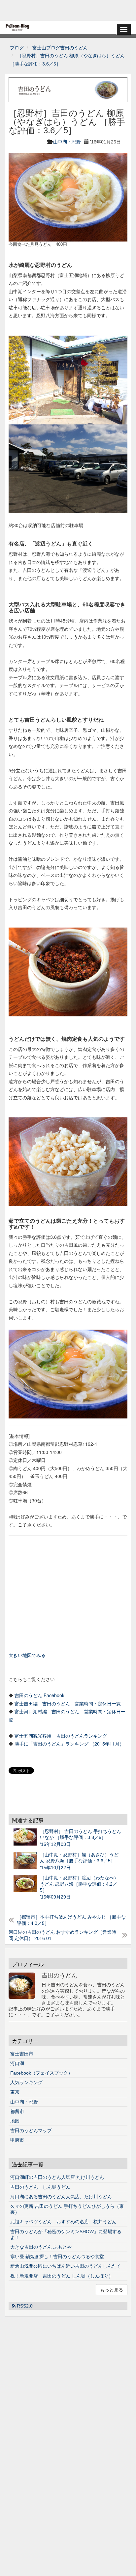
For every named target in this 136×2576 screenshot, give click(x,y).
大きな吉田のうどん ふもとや (41, 2247)
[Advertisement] (68, 10)
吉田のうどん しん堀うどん (40, 2187)
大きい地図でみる (27, 1655)
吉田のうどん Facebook (39, 1695)
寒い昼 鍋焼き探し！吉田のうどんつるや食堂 (57, 2257)
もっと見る (112, 2290)
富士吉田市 (22, 2054)
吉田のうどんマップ (31, 2130)
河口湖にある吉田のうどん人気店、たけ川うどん (61, 2197)
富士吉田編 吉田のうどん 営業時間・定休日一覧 (68, 1703)
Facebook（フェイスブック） (41, 2073)
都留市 (17, 2111)
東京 (15, 2092)
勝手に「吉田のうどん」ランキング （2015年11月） (69, 1744)
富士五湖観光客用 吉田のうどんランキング (61, 1736)
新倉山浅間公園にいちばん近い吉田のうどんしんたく (66, 2266)
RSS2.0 (24, 2306)
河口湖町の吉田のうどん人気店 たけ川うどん (57, 2177)
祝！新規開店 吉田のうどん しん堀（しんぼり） (62, 2276)
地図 (15, 2121)
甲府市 (17, 2140)
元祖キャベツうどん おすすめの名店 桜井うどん (63, 2222)
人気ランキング (26, 2082)
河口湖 (17, 2063)
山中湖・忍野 (67, 142)
